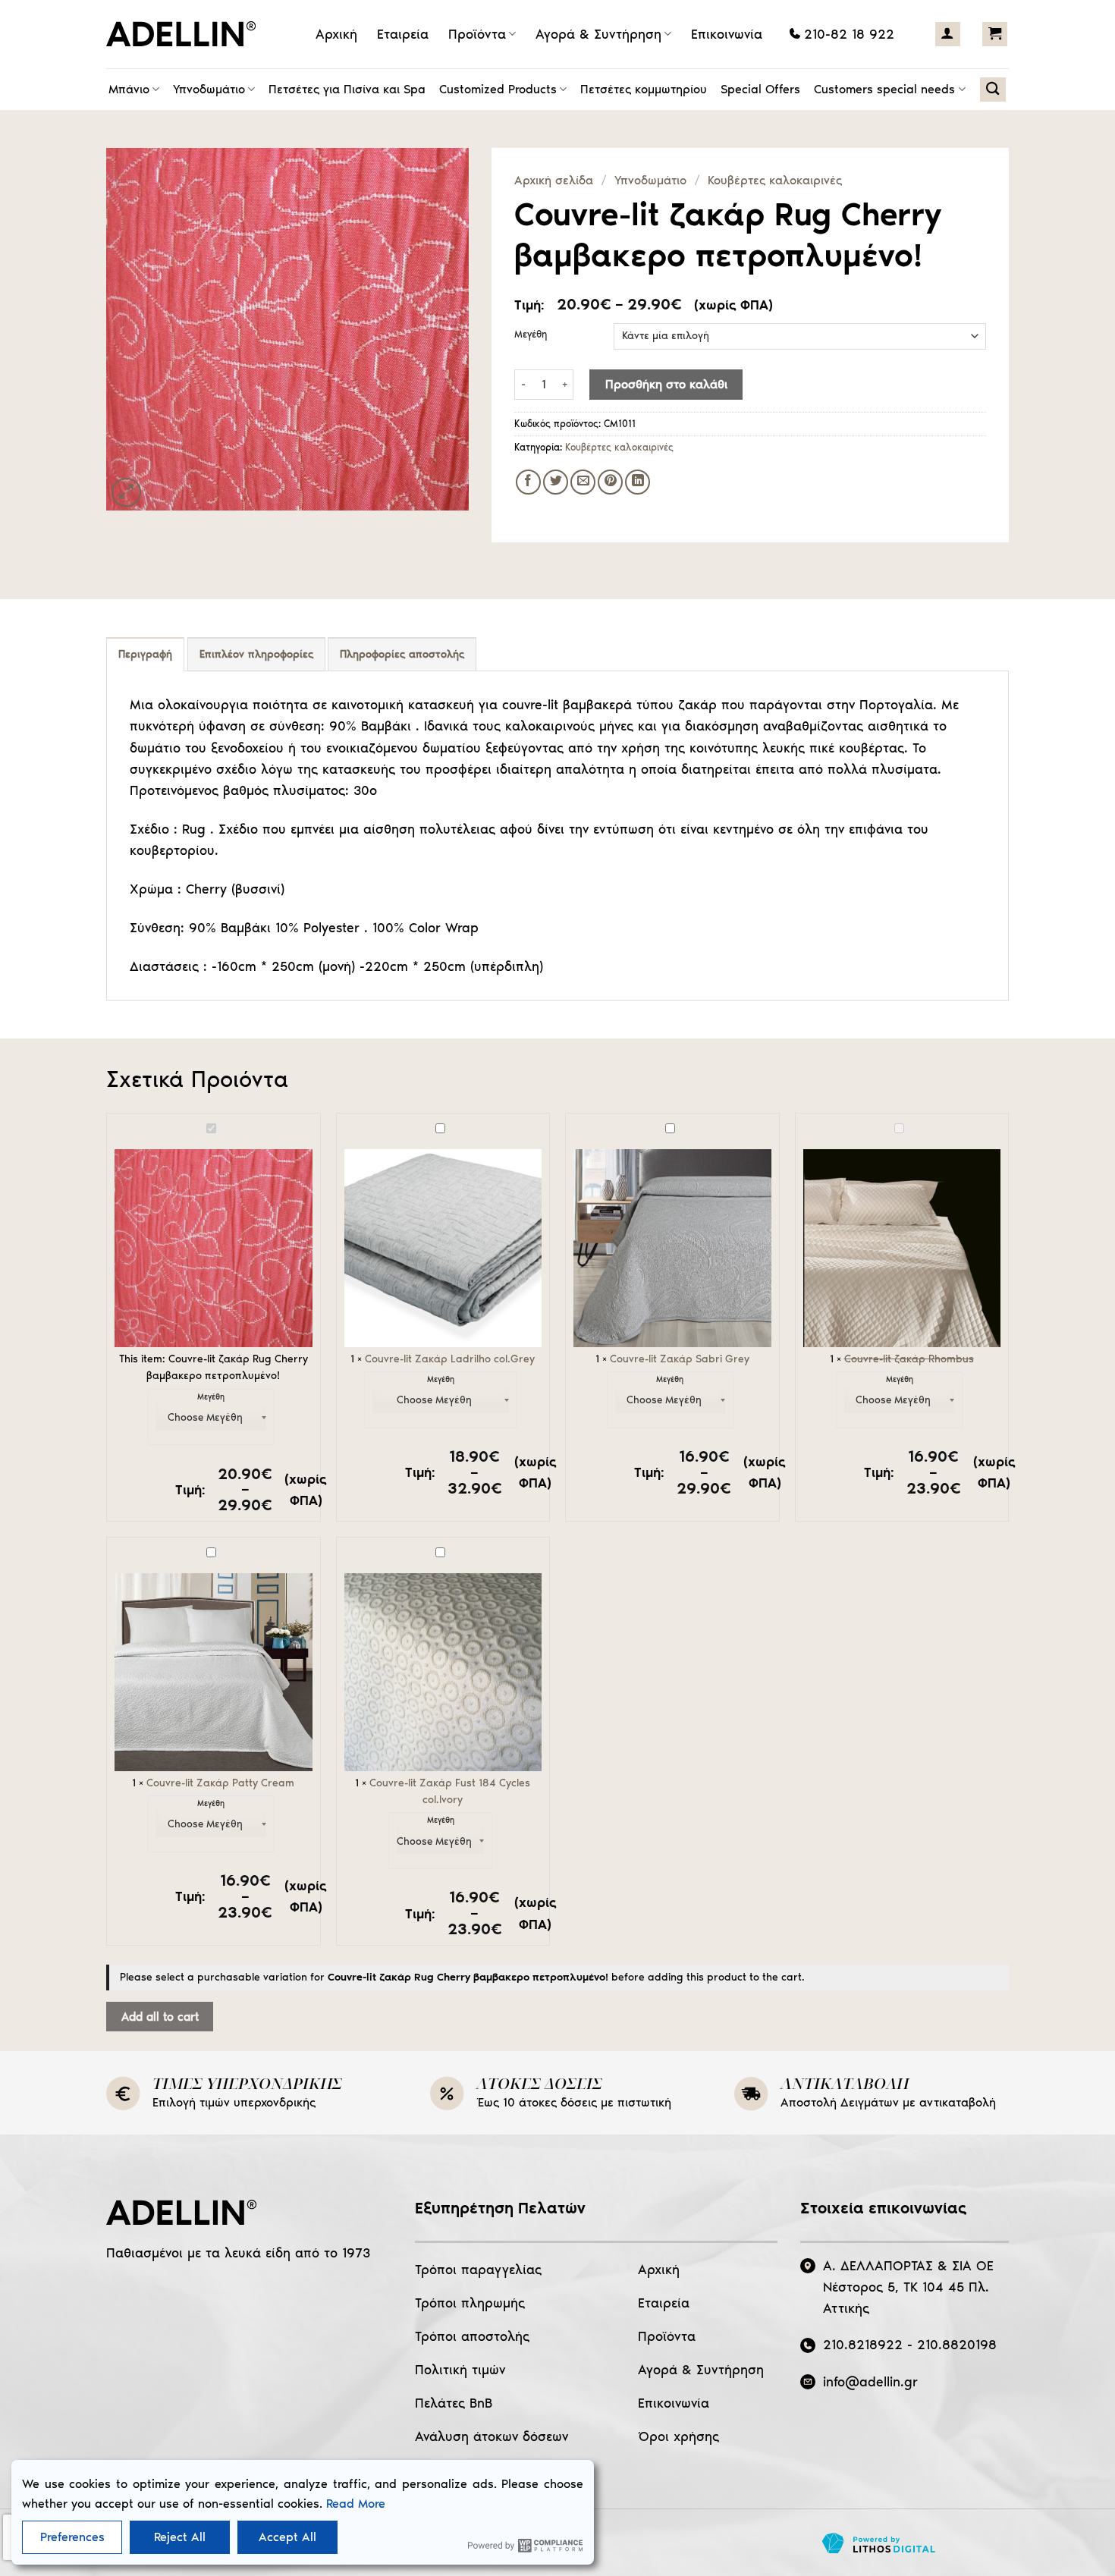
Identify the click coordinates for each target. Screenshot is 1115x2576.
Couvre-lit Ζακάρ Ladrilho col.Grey (450, 1359)
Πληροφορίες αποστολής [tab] (402, 654)
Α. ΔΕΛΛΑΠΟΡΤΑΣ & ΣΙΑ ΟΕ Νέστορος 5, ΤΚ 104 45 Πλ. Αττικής (908, 2287)
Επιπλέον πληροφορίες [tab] (256, 654)
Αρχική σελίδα (554, 180)
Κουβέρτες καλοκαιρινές (775, 180)
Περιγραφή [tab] (145, 654)
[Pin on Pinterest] (610, 482)
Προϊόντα (477, 34)
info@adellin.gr (870, 2382)
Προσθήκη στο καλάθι (666, 384)
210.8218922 (863, 2345)
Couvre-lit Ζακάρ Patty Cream (220, 1783)
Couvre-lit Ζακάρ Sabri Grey (680, 1359)
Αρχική (336, 34)
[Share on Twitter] (556, 482)
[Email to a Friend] (583, 482)
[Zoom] (126, 493)
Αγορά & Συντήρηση (598, 34)
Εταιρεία (403, 34)
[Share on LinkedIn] (638, 482)
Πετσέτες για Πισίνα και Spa (347, 89)
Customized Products (498, 89)
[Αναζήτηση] (993, 90)
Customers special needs (884, 89)
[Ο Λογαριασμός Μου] (948, 34)
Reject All (180, 2537)
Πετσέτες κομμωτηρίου (644, 89)
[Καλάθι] (995, 34)
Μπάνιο (129, 89)
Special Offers (760, 89)
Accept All (287, 2537)
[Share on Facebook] (528, 482)
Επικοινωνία (727, 34)
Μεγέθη (531, 335)
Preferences (72, 2537)
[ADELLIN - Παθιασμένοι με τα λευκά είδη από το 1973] (186, 34)
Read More (356, 2504)
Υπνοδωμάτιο (209, 89)
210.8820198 (957, 2345)
